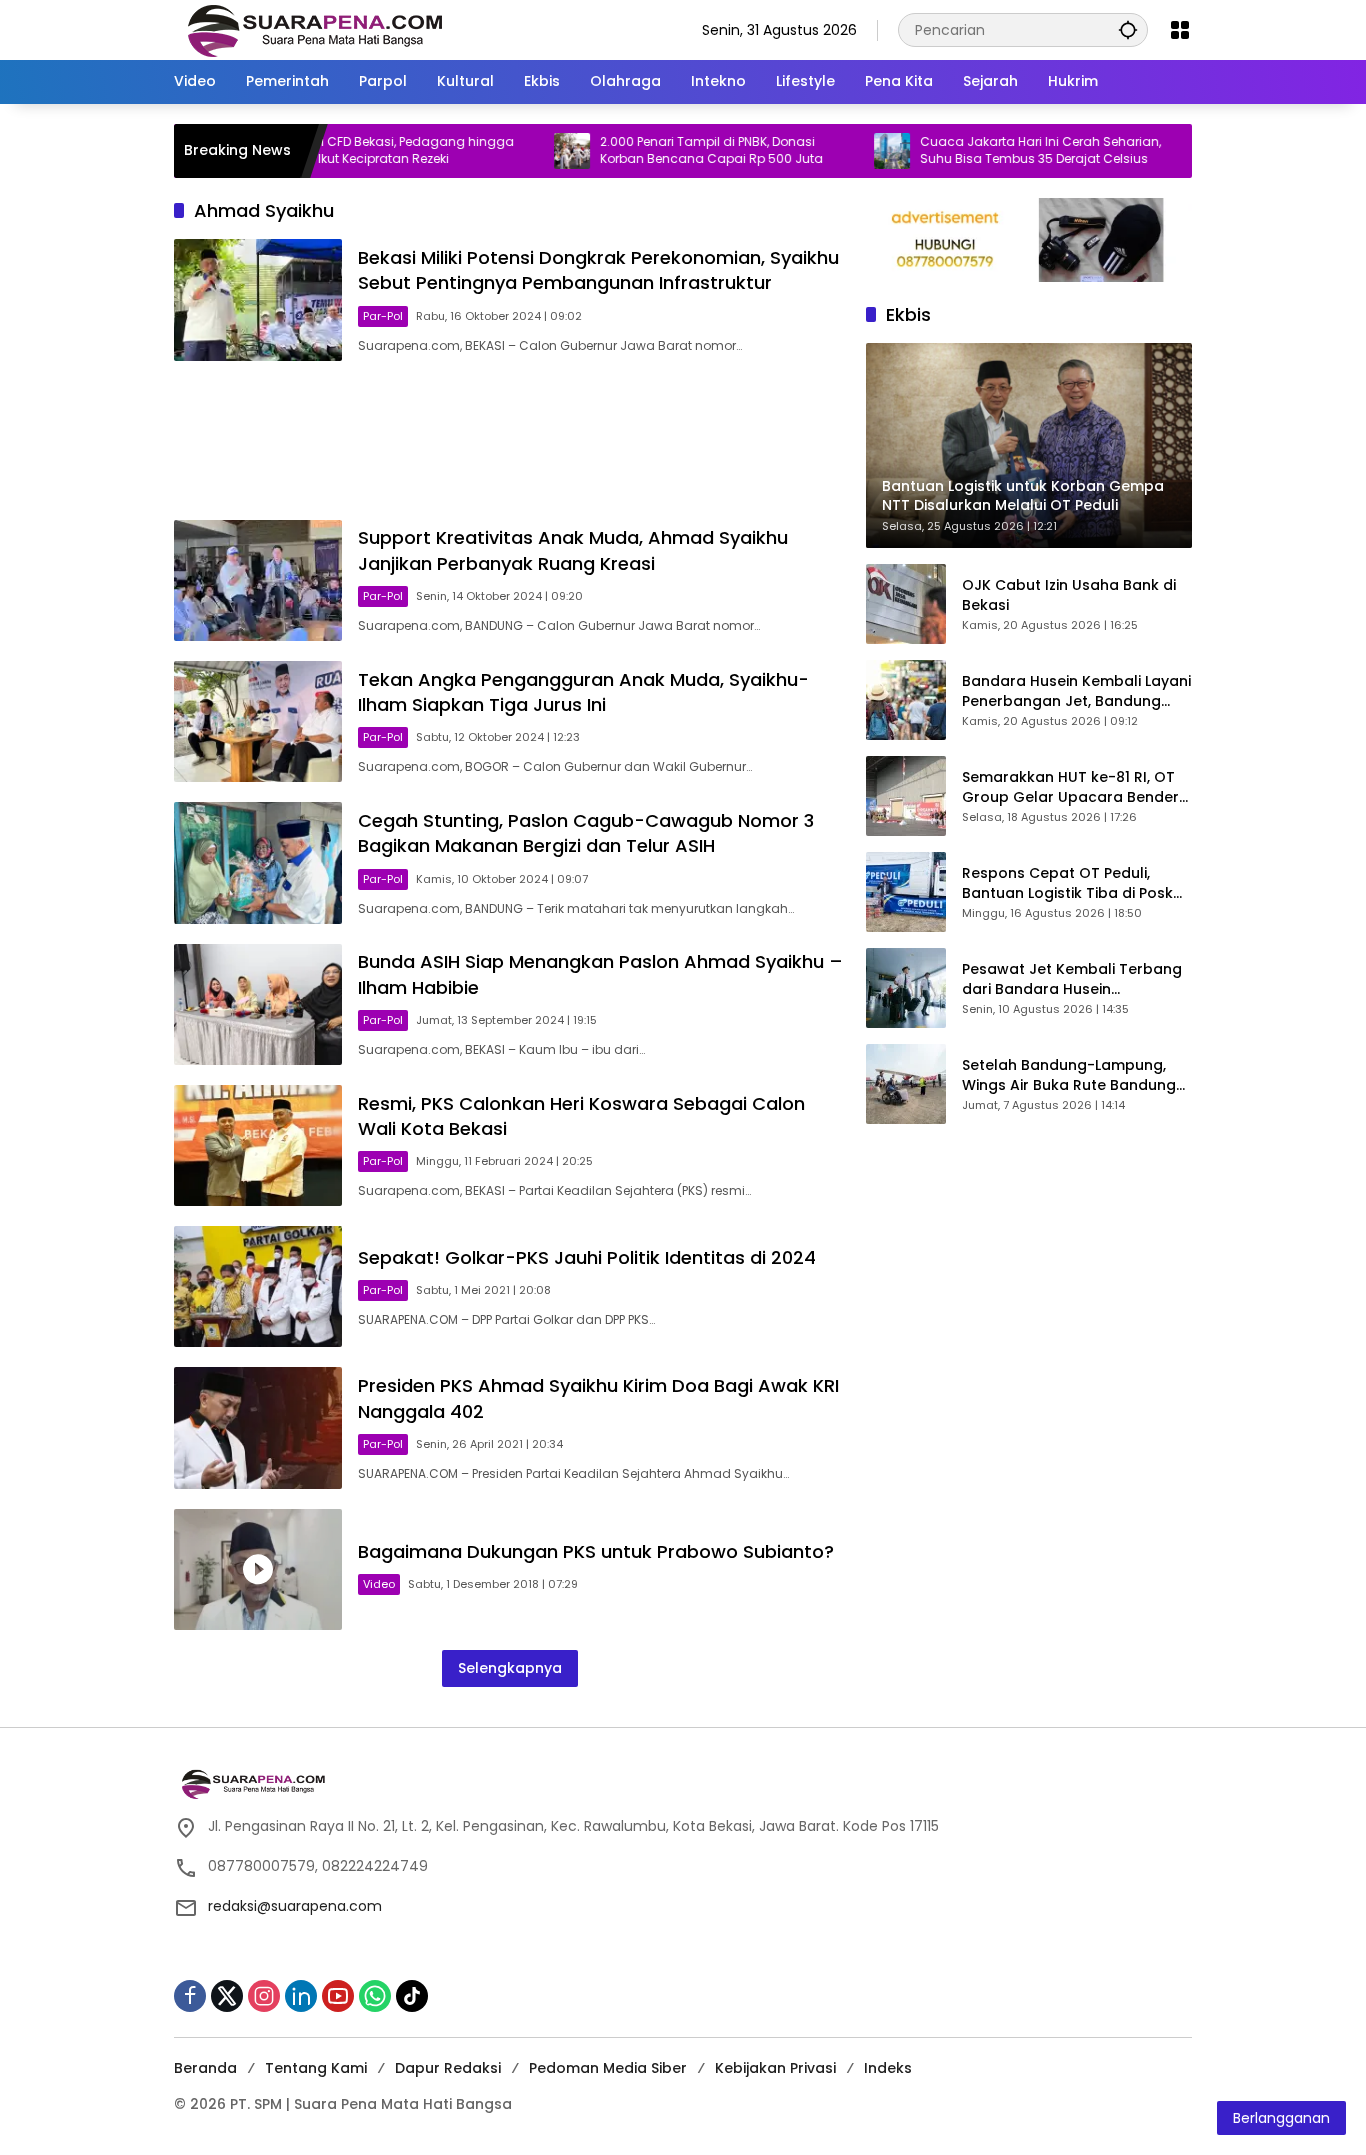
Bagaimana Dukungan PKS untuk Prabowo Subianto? (596, 1551)
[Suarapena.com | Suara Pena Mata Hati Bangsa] (315, 29)
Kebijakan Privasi (775, 2068)
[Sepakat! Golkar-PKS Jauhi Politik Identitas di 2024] (258, 1286)
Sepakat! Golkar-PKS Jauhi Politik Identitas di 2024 (587, 1257)
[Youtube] (338, 1996)
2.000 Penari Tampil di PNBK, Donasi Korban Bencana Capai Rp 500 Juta (660, 150)
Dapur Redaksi (448, 2068)
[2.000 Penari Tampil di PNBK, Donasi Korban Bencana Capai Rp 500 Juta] (521, 151)
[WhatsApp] (375, 1996)
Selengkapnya (510, 1668)
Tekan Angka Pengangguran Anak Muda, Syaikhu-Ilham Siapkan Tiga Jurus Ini (583, 692)
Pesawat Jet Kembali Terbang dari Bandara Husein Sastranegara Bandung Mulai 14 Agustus (1072, 979)
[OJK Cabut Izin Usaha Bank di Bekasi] (906, 604)
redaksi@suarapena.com (295, 1906)
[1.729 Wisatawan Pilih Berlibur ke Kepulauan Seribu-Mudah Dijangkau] (1161, 151)
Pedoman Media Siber (608, 2068)
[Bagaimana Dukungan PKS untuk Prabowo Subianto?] (258, 1569)
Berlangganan (1281, 2118)
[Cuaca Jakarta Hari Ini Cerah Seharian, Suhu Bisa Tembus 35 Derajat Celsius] (841, 151)
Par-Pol (383, 316)
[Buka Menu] (1180, 30)
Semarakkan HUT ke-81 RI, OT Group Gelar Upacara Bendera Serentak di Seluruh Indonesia (1075, 787)
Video (379, 1584)
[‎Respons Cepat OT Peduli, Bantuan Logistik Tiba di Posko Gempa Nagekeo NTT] (906, 892)
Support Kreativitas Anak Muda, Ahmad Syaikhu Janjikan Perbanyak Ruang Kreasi (573, 550)
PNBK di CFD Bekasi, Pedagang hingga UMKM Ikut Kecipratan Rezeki (346, 150)
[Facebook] (190, 1996)
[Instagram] (264, 1996)
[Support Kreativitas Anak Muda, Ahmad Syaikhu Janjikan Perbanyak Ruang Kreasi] (258, 580)
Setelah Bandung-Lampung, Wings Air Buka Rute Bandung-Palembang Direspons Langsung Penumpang (1073, 1075)
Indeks (888, 2068)
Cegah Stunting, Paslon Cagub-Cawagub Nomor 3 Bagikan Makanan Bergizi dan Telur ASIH (586, 833)
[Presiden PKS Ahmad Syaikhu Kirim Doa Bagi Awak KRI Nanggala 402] (258, 1427)
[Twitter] (227, 1996)
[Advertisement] (510, 440)
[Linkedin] (301, 1996)
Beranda (205, 2068)
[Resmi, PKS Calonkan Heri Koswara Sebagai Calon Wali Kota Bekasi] (258, 1145)
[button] (1128, 29)
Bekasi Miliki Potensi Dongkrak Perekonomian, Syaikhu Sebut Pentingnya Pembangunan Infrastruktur (598, 270)
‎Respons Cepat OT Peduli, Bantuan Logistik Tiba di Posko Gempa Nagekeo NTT (1072, 883)
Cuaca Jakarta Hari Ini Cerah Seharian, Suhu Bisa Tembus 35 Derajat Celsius (989, 150)
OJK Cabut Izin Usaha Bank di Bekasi (1069, 595)
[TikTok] (412, 1996)
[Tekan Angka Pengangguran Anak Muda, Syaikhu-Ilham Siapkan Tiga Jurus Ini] (258, 721)
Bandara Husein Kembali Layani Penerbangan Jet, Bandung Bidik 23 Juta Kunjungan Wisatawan (1076, 691)
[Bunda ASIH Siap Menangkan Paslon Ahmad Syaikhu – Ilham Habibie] (258, 1004)
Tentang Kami (316, 2068)
